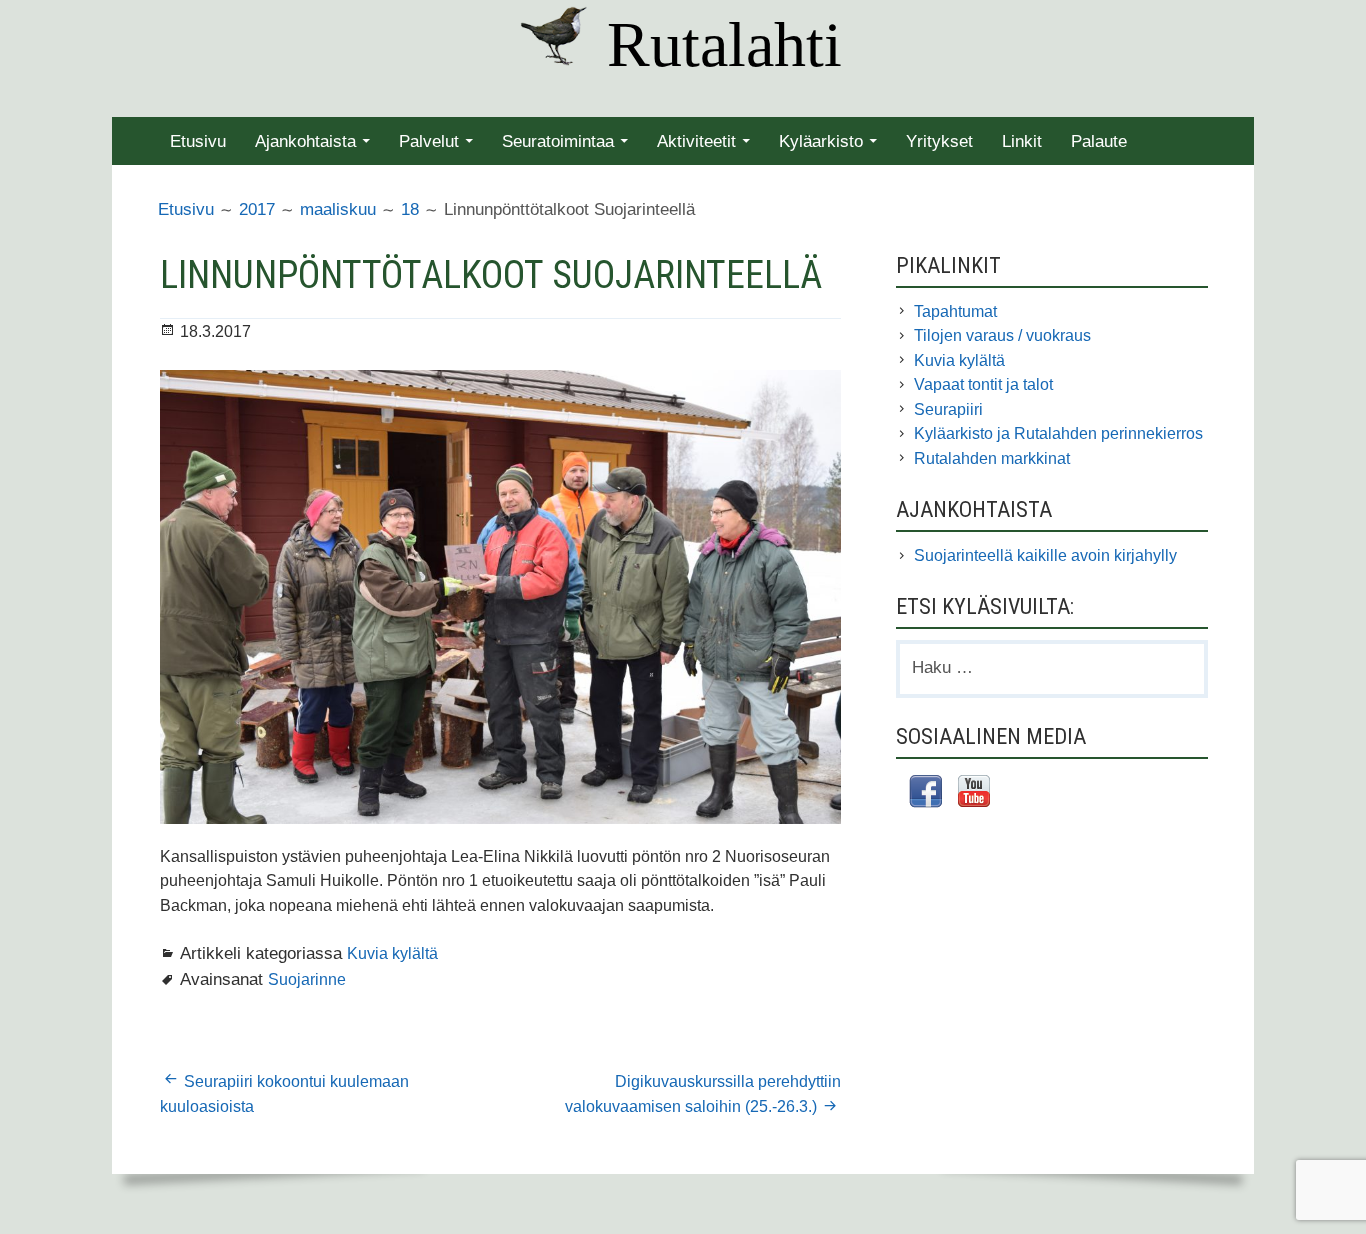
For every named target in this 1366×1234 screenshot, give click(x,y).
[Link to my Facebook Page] (925, 794)
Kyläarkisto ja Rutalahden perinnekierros (1058, 433)
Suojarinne (307, 979)
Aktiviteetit (696, 141)
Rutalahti (724, 44)
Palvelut (429, 141)
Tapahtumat (955, 311)
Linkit (1022, 141)
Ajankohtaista (305, 141)
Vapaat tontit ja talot (983, 384)
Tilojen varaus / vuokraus (1002, 335)
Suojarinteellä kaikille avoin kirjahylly (1045, 555)
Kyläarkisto (821, 141)
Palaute (1099, 141)
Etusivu (198, 141)
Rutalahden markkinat (992, 458)
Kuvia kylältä (392, 953)
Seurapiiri (948, 409)
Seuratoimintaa (558, 141)
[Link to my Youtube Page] (974, 794)
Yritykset (939, 141)
